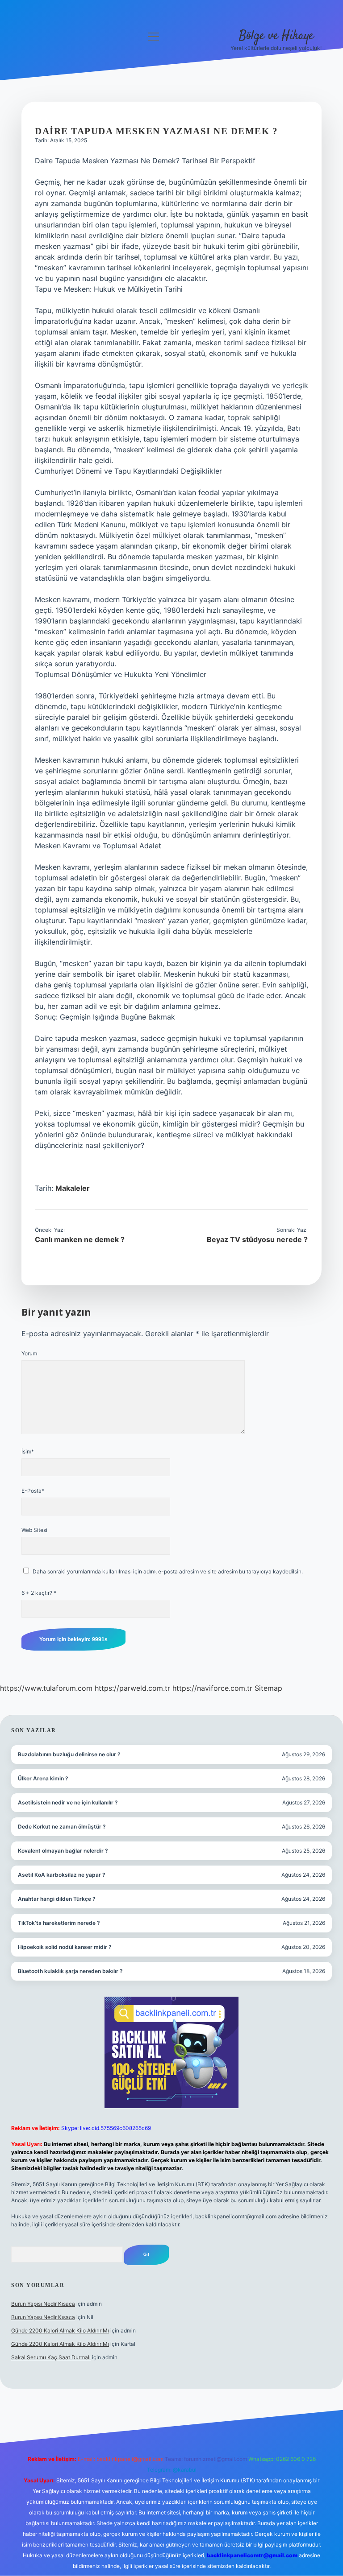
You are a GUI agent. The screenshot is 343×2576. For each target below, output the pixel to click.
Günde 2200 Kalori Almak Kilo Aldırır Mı (60, 2330)
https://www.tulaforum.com (46, 1688)
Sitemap (268, 1688)
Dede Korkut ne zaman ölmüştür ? (62, 1827)
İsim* (28, 1451)
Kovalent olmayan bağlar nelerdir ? (63, 1851)
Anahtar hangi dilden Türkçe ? (57, 1899)
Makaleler (73, 1188)
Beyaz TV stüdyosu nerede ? (257, 1239)
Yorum (29, 1353)
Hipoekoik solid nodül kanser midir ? (65, 1947)
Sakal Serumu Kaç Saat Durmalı (51, 2357)
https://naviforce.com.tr (212, 1688)
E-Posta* (33, 1491)
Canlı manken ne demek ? (80, 1239)
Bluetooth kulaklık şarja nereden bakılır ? (70, 1971)
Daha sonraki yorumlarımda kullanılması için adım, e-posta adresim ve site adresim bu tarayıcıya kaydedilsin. (168, 1571)
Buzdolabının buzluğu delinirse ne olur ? (69, 1754)
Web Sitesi (34, 1530)
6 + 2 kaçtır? (39, 1593)
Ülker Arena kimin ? (43, 1778)
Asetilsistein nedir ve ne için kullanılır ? (68, 1802)
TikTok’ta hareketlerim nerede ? (59, 1923)
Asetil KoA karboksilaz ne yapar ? (62, 1875)
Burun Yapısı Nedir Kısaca (43, 2304)
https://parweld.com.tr (132, 1688)
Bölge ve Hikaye (276, 36)
